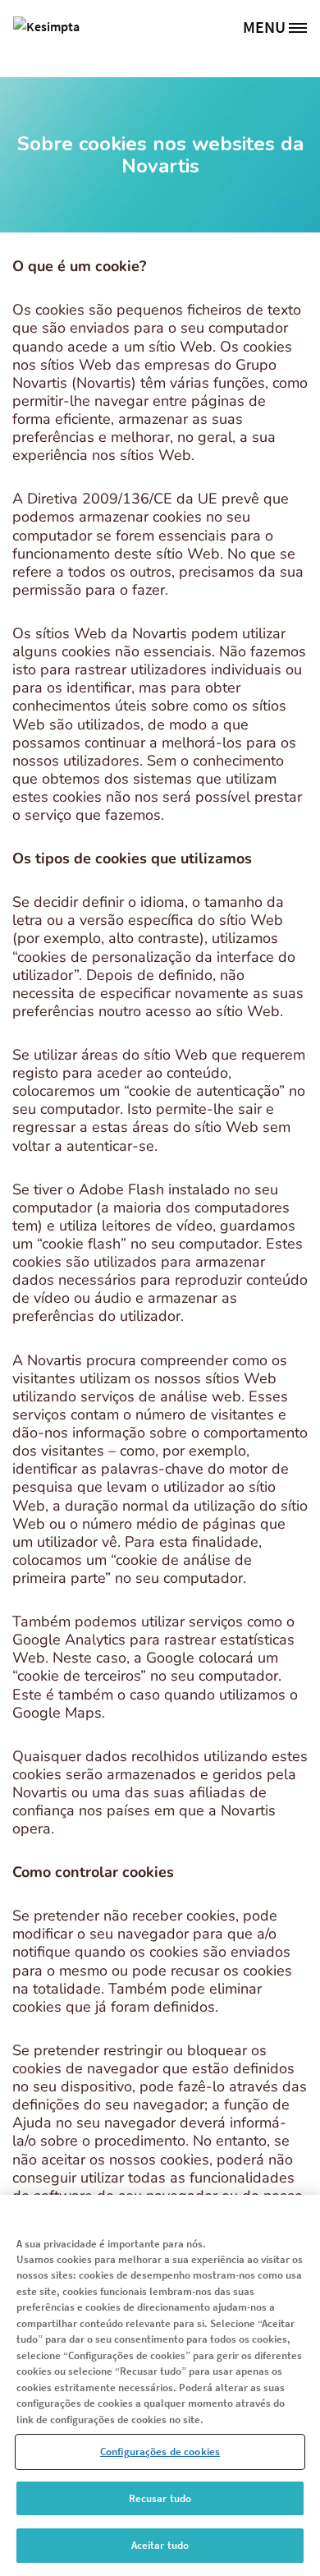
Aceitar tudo (160, 2545)
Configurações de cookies (160, 2452)
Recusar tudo (160, 2498)
